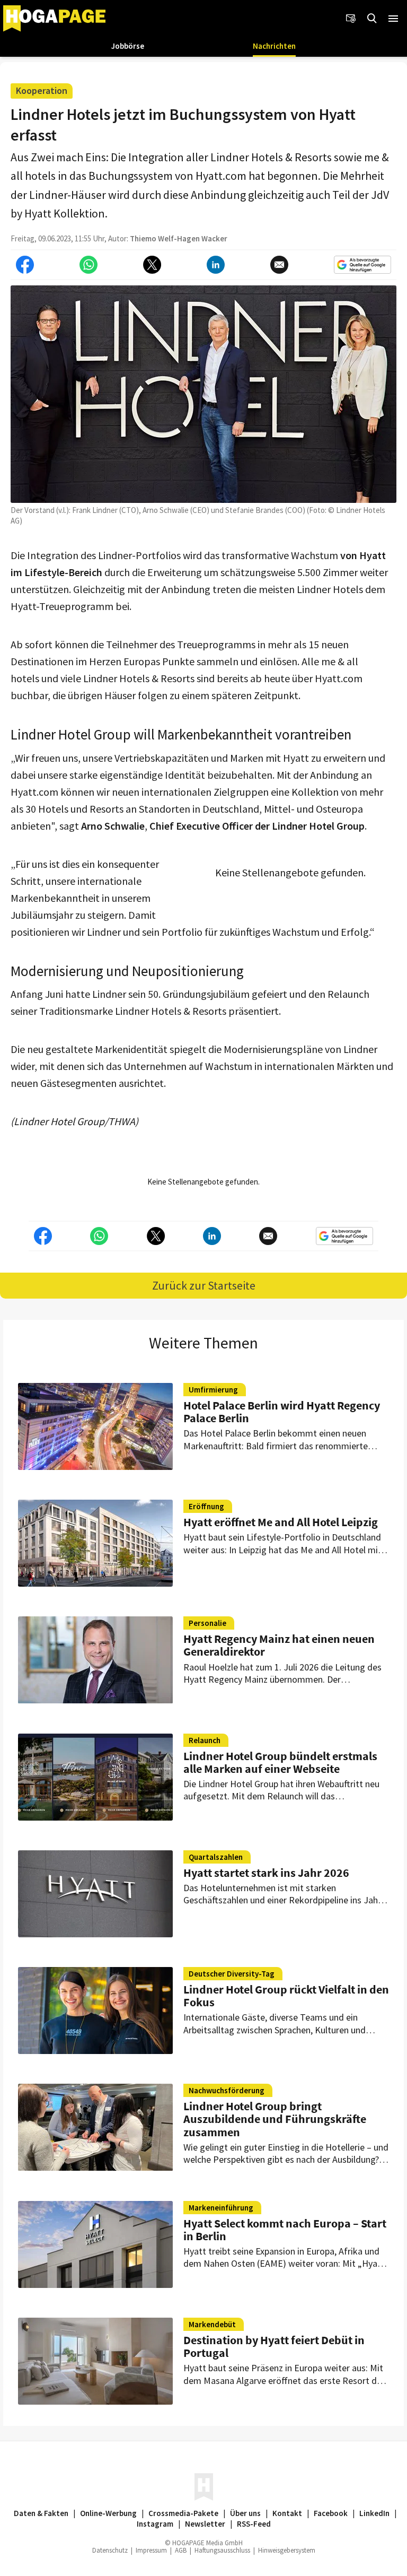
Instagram (155, 2524)
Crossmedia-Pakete (183, 2513)
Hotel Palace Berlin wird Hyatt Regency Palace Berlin (282, 1412)
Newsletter (205, 2524)
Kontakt (287, 2513)
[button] (393, 19)
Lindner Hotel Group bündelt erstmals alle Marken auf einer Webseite (280, 1762)
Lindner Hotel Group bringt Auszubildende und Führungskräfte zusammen (275, 2119)
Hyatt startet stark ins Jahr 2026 (266, 1873)
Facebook (331, 2513)
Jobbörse (128, 46)
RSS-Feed (254, 2524)
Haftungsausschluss (222, 2550)
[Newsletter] (351, 19)
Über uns (245, 2513)
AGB (181, 2550)
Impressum (151, 2550)
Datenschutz (110, 2550)
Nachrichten (274, 46)
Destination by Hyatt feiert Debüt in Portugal (274, 2346)
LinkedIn (374, 2513)
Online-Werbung (108, 2513)
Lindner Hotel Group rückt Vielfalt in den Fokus (286, 1996)
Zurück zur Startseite (204, 1285)
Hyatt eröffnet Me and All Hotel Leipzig (281, 1522)
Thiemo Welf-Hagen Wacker (179, 238)
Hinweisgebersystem (287, 2550)
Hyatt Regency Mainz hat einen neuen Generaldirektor (279, 1645)
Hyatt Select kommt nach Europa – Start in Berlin (285, 2230)
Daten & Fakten (41, 2513)
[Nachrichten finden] (372, 19)
